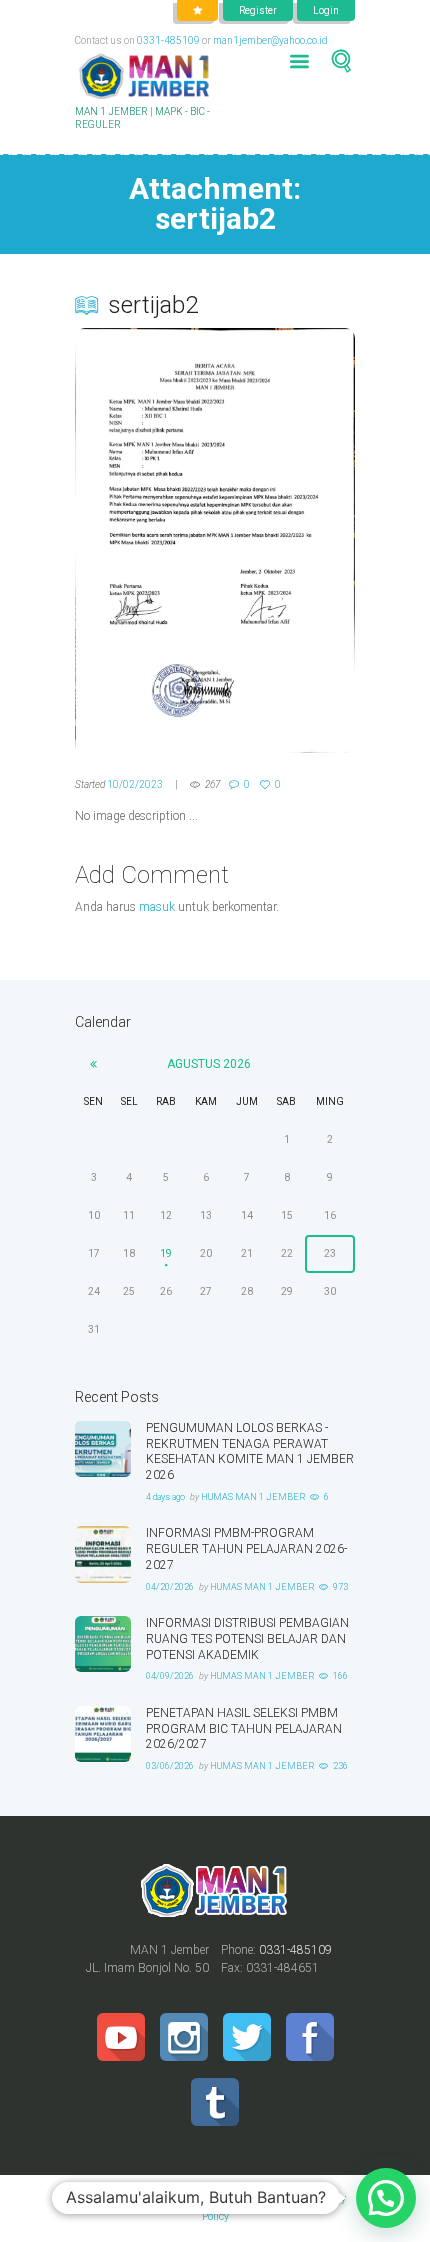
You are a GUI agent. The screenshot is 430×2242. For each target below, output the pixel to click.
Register (258, 10)
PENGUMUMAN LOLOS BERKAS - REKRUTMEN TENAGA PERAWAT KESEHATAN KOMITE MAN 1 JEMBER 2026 (250, 1451)
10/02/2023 (135, 784)
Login (326, 10)
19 (166, 1253)
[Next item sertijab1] (285, 541)
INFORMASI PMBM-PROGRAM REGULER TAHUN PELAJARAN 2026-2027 (246, 1549)
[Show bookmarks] (197, 10)
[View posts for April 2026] (93, 1064)
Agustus (209, 1064)
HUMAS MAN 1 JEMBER (253, 1497)
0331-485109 (168, 40)
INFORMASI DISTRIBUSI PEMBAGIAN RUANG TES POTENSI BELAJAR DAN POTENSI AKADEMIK (247, 1639)
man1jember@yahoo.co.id (270, 40)
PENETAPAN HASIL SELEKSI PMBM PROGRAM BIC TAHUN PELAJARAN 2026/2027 (244, 1729)
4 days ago (165, 1497)
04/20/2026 (170, 1587)
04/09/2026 (170, 1676)
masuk (157, 907)
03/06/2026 (170, 1766)
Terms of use (255, 2198)
